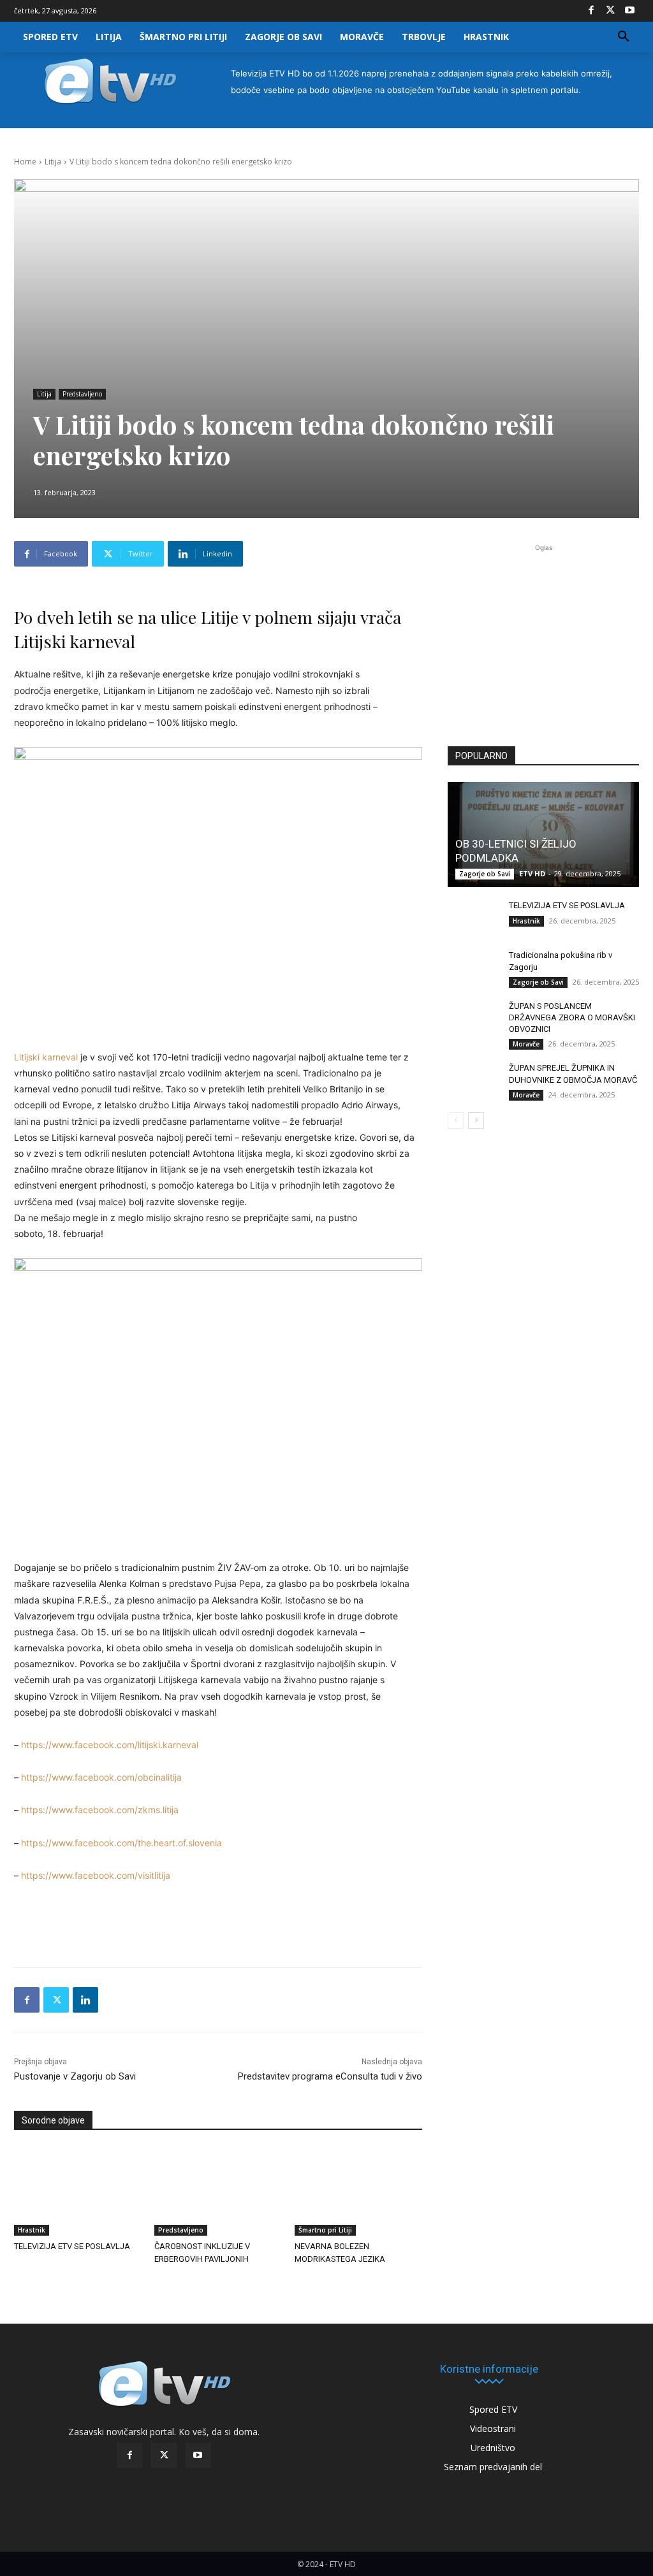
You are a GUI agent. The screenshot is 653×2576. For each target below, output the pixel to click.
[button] (624, 37)
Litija (53, 162)
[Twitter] (610, 11)
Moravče (526, 1044)
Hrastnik (32, 2230)
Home (25, 162)
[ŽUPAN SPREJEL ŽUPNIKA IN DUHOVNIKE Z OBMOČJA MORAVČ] (473, 1080)
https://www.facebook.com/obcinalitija (101, 1777)
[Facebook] (591, 11)
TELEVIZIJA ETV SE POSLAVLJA (72, 2246)
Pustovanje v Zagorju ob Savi (75, 2076)
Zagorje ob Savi (485, 874)
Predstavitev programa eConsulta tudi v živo (330, 2076)
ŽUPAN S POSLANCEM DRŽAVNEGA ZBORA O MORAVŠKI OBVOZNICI (572, 1017)
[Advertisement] (543, 639)
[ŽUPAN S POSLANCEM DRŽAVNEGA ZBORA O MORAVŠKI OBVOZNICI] (473, 1018)
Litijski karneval (46, 1057)
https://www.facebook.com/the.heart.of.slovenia (121, 1843)
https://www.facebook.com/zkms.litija (100, 1810)
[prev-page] (456, 1120)
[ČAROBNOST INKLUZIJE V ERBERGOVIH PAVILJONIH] (218, 2191)
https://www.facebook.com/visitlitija (96, 1875)
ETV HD (532, 873)
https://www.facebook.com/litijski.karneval (110, 1745)
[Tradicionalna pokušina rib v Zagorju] (473, 967)
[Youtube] (629, 11)
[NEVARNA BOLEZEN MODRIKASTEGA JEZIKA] (358, 2191)
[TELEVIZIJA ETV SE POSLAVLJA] (78, 2191)
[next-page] (476, 1120)
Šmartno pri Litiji (325, 2230)
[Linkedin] (85, 2000)
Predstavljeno (82, 394)
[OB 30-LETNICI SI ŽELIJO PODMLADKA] (543, 835)
